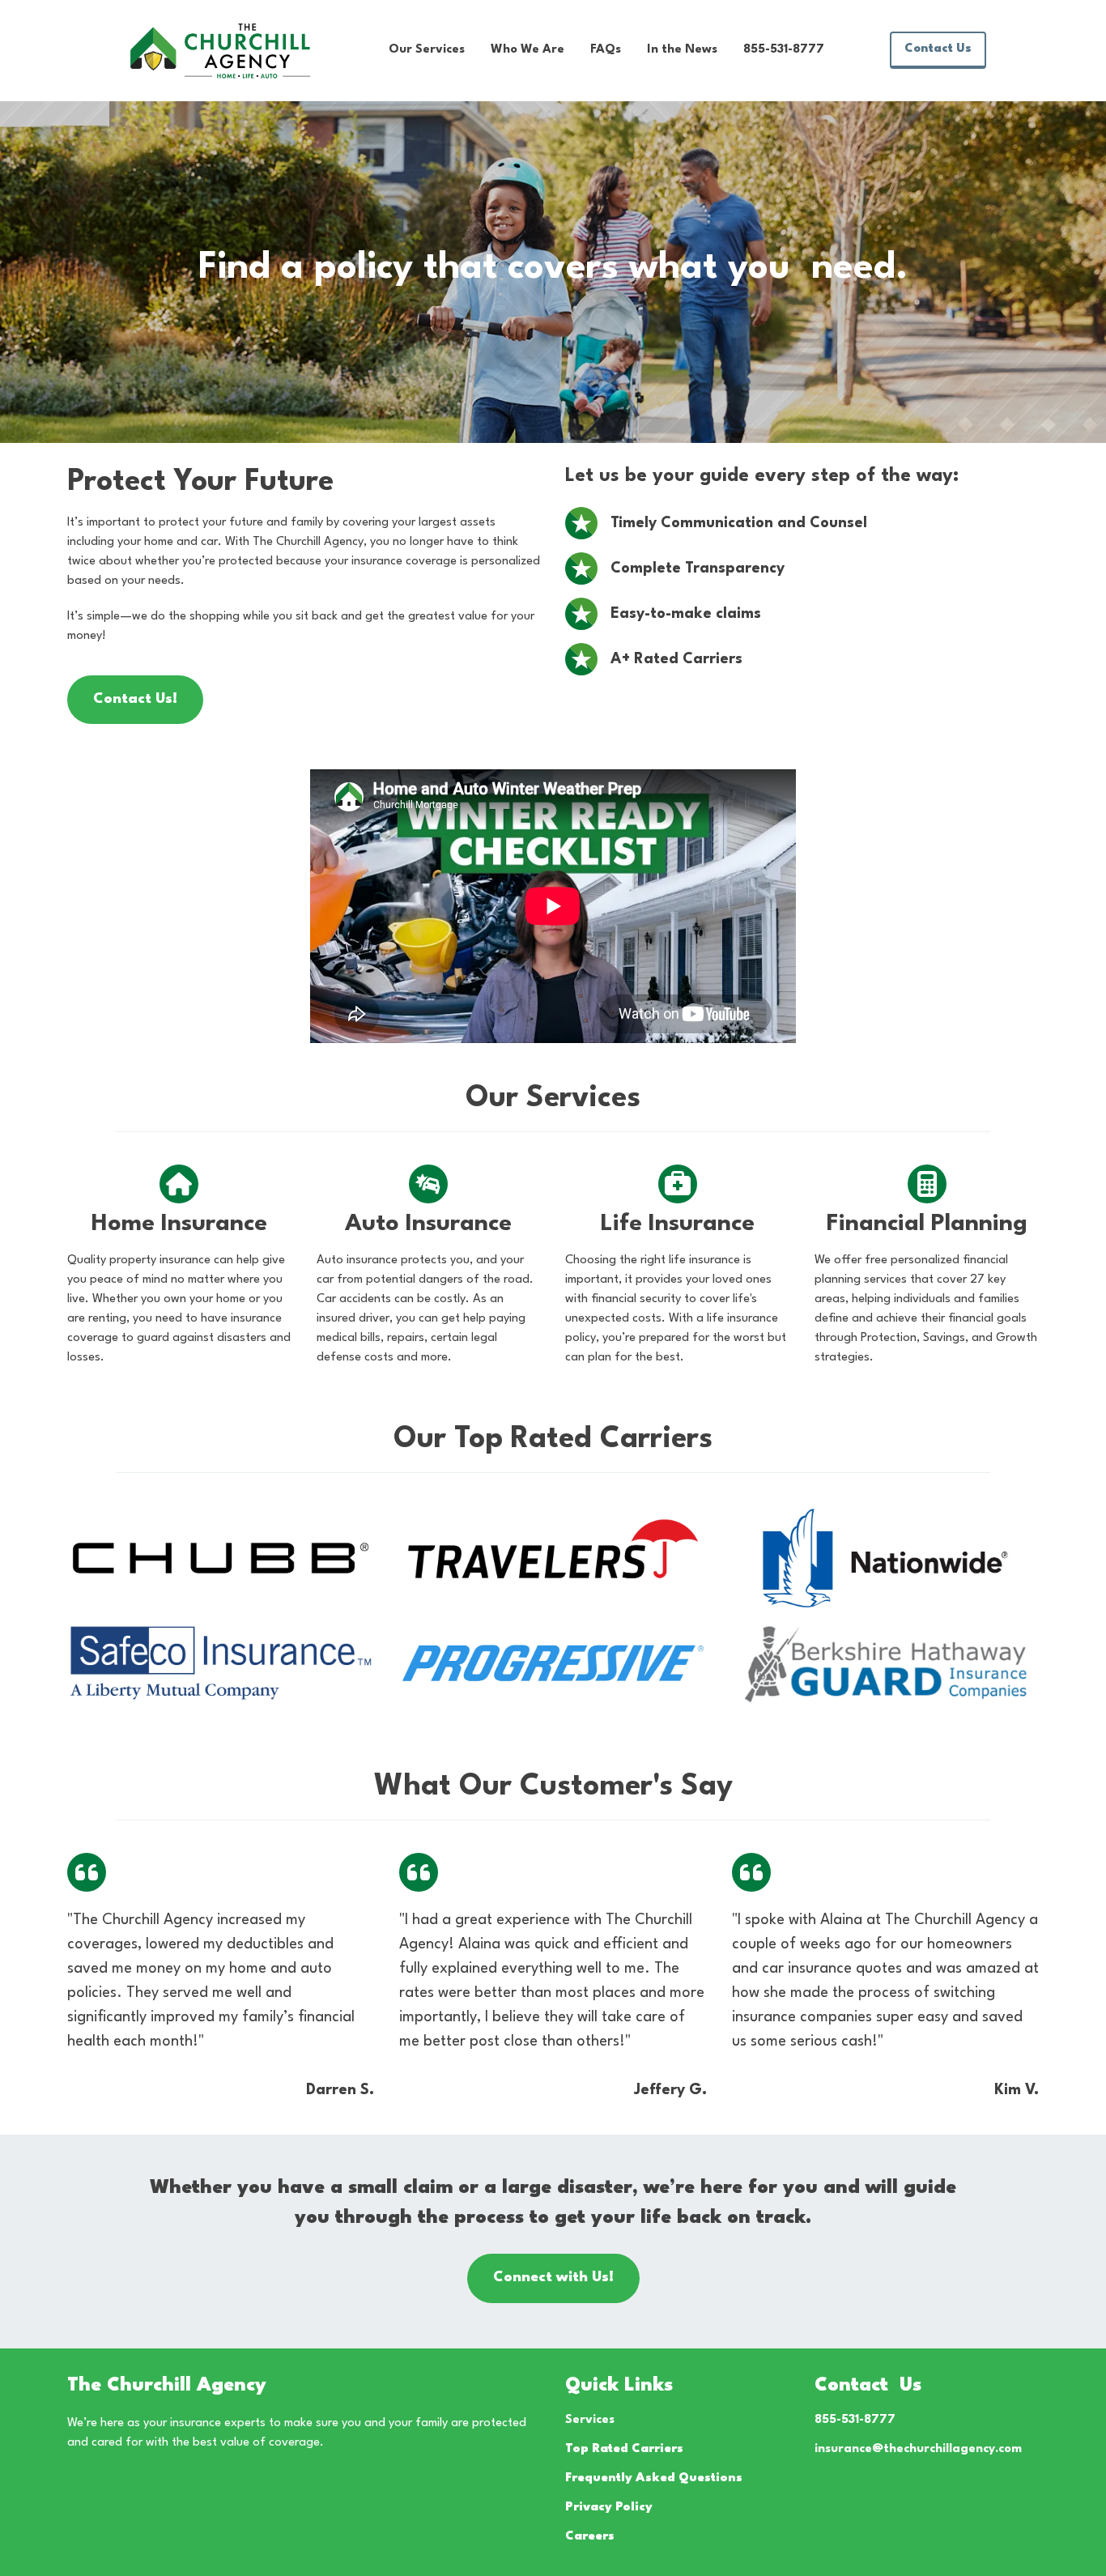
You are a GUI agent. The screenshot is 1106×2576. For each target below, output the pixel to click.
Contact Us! (135, 699)
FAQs (606, 50)
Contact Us (938, 49)
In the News (682, 50)
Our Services (427, 50)
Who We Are (527, 50)
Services (590, 2420)
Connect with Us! (553, 2278)
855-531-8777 (784, 50)
